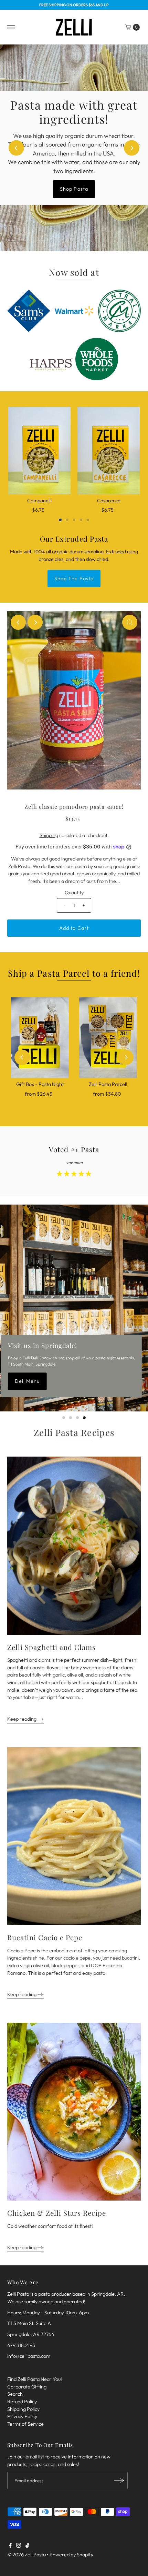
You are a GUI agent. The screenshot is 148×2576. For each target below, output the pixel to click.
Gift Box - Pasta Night (40, 1084)
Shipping (49, 835)
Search (15, 2394)
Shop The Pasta (74, 578)
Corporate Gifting (27, 2387)
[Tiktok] (27, 2546)
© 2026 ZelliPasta (27, 2555)
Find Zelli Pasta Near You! (35, 2379)
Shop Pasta (74, 182)
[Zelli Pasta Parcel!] (108, 1038)
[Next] (132, 148)
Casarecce (109, 501)
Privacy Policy (22, 2416)
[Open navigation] (11, 27)
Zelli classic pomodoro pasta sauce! (74, 806)
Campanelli (39, 501)
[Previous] (16, 148)
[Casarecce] (109, 450)
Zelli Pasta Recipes (74, 1432)
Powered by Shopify (71, 2555)
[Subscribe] (119, 2481)
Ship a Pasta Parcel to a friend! (74, 973)
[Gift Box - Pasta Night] (40, 1038)
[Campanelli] (39, 450)
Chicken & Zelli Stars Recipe (57, 2213)
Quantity (74, 893)
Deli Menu (27, 1381)
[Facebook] (10, 2546)
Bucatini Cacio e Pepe (45, 1937)
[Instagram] (19, 2546)
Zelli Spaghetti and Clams (51, 1647)
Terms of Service (25, 2424)
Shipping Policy (23, 2409)
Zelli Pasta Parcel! (108, 1084)
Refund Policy (22, 2402)
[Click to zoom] (130, 622)
